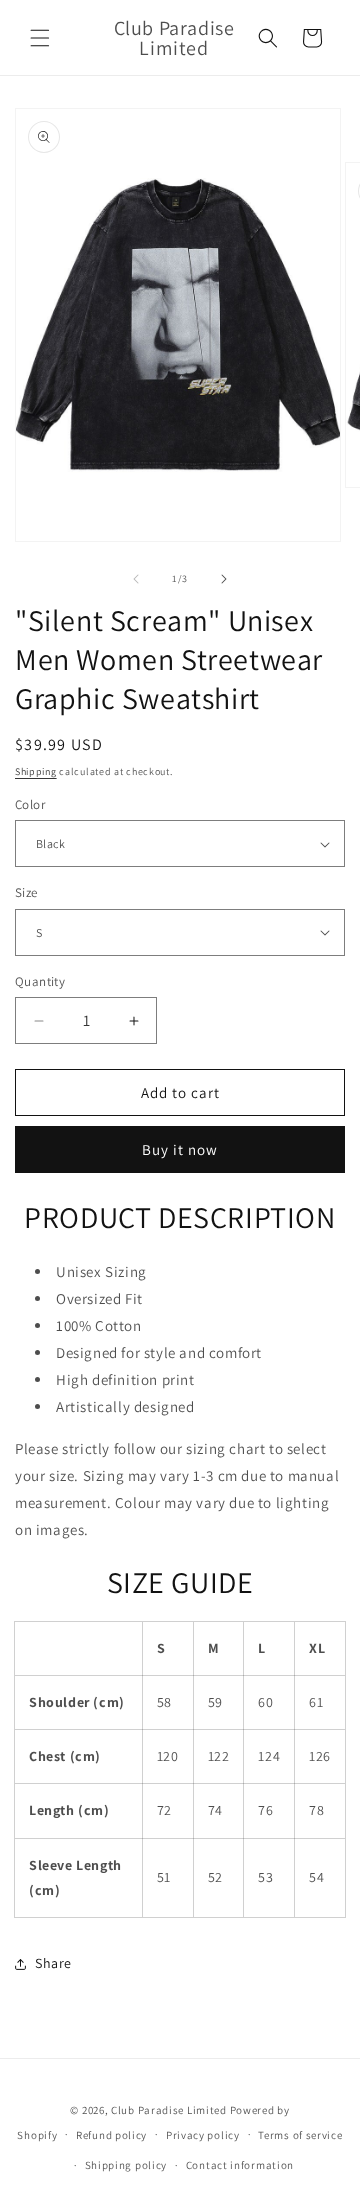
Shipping (36, 771)
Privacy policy (203, 2135)
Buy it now (180, 1149)
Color (30, 804)
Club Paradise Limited (169, 2110)
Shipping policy (126, 2165)
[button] (40, 38)
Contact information (240, 2165)
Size (26, 892)
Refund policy (111, 2135)
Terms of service (300, 2135)
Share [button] (53, 1963)
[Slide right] (224, 579)
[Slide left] (136, 579)
